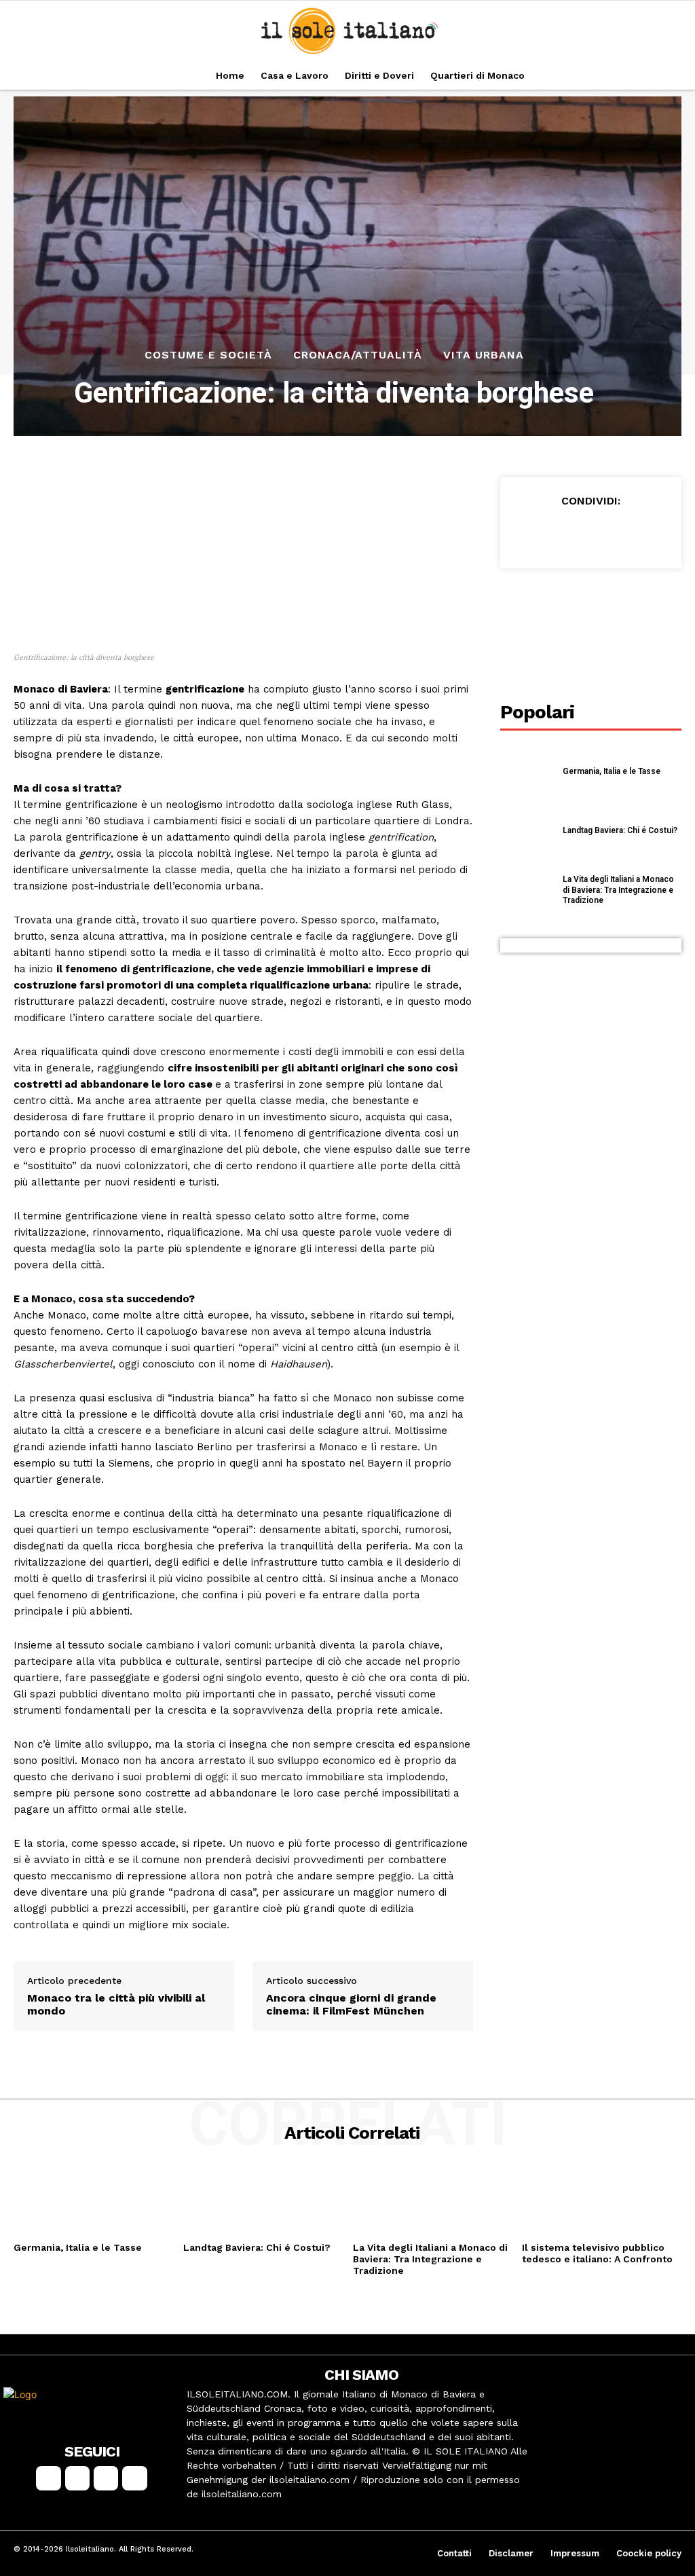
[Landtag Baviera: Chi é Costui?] (527, 831)
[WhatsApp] (621, 533)
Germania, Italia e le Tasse (612, 771)
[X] (559, 533)
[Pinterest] (590, 533)
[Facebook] (527, 533)
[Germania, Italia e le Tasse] (527, 772)
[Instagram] (77, 2478)
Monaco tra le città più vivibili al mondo (116, 2004)
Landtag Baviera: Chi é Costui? (620, 830)
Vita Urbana (484, 355)
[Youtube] (134, 2478)
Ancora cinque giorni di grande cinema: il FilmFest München (351, 2004)
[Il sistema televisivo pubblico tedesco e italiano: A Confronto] (602, 2201)
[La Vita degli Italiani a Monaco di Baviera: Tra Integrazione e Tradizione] (527, 890)
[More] (653, 533)
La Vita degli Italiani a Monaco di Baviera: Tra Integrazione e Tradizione (618, 890)
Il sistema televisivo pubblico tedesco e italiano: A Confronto (597, 2253)
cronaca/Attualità (358, 355)
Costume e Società (208, 355)
